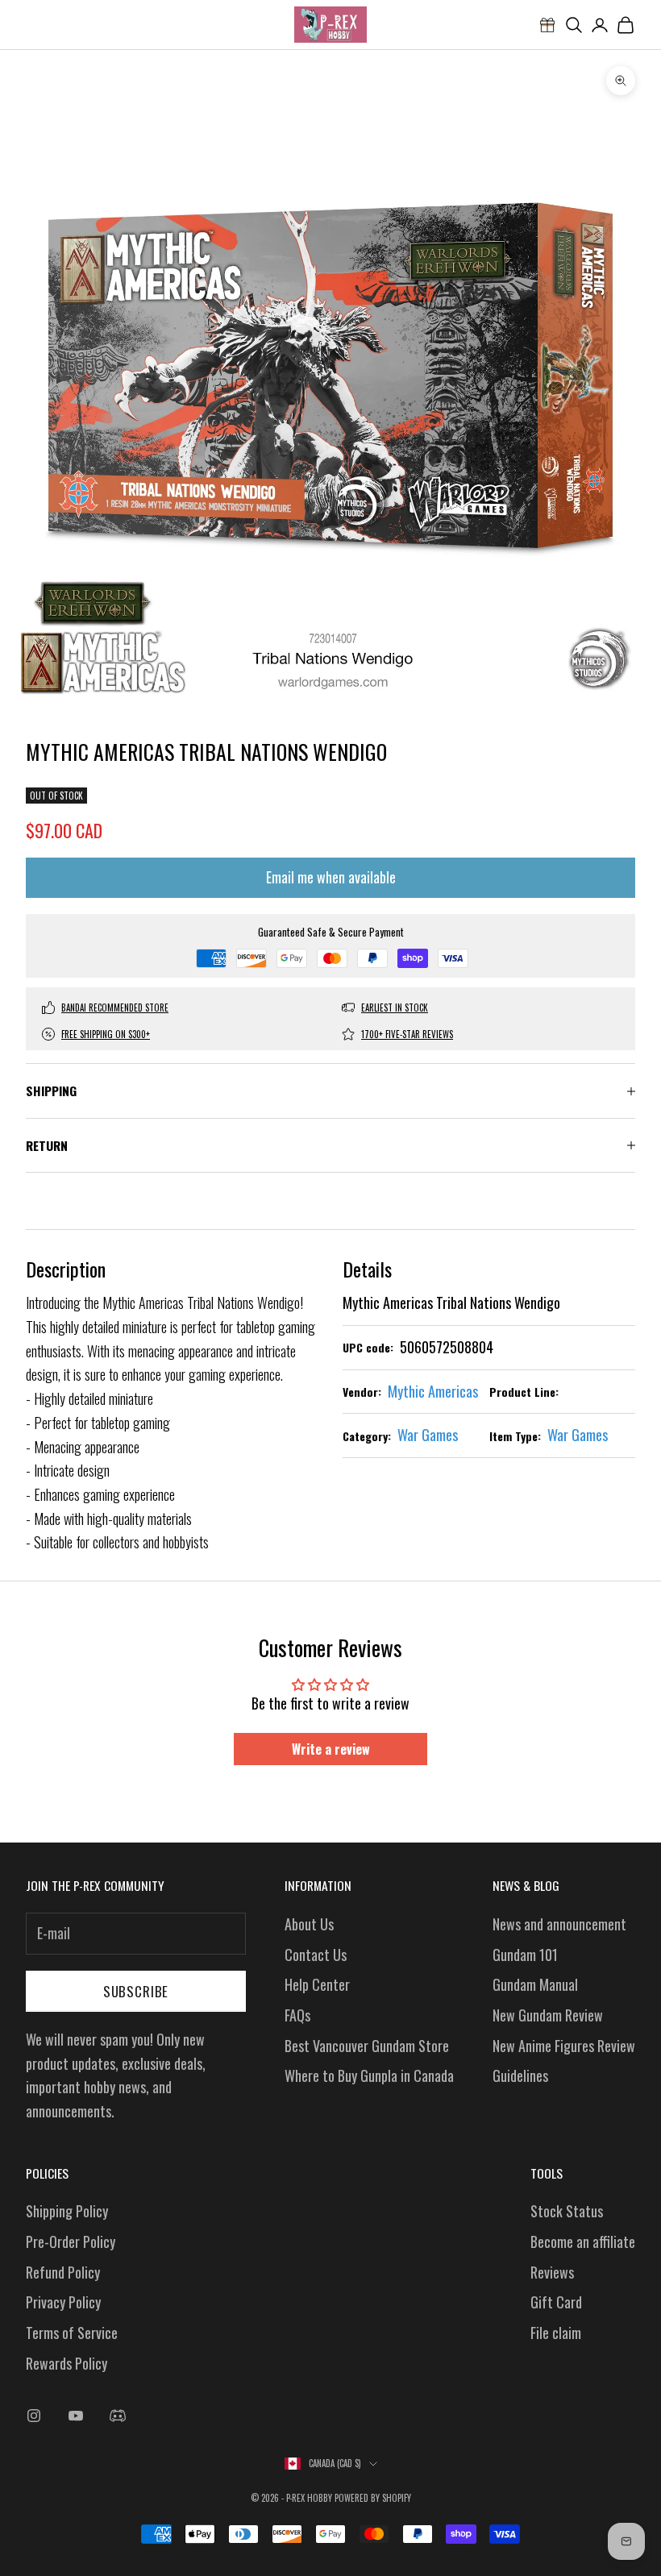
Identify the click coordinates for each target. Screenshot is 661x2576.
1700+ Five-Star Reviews (407, 1034)
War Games (428, 1435)
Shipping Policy (67, 2211)
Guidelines (520, 2075)
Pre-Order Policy (71, 2242)
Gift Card (556, 2302)
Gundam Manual (535, 1984)
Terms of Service (72, 2333)
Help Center (317, 1984)
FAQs (297, 2015)
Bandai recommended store (115, 1008)
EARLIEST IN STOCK (395, 1008)
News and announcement (559, 1924)
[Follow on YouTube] (76, 2416)
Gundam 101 (525, 1955)
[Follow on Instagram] (34, 2416)
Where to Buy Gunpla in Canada (369, 2075)
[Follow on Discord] (118, 2416)
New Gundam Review (548, 2015)
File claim (556, 2333)
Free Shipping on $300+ (106, 1034)
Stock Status (567, 2211)
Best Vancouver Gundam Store (367, 2046)
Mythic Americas (433, 1391)
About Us (309, 1924)
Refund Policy (63, 2272)
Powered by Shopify (373, 2498)
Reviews (552, 2272)
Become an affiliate (583, 2242)
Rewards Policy (67, 2363)
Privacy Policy (63, 2302)
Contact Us (316, 1955)
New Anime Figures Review (564, 2046)
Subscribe (136, 1991)
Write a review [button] (331, 1749)
